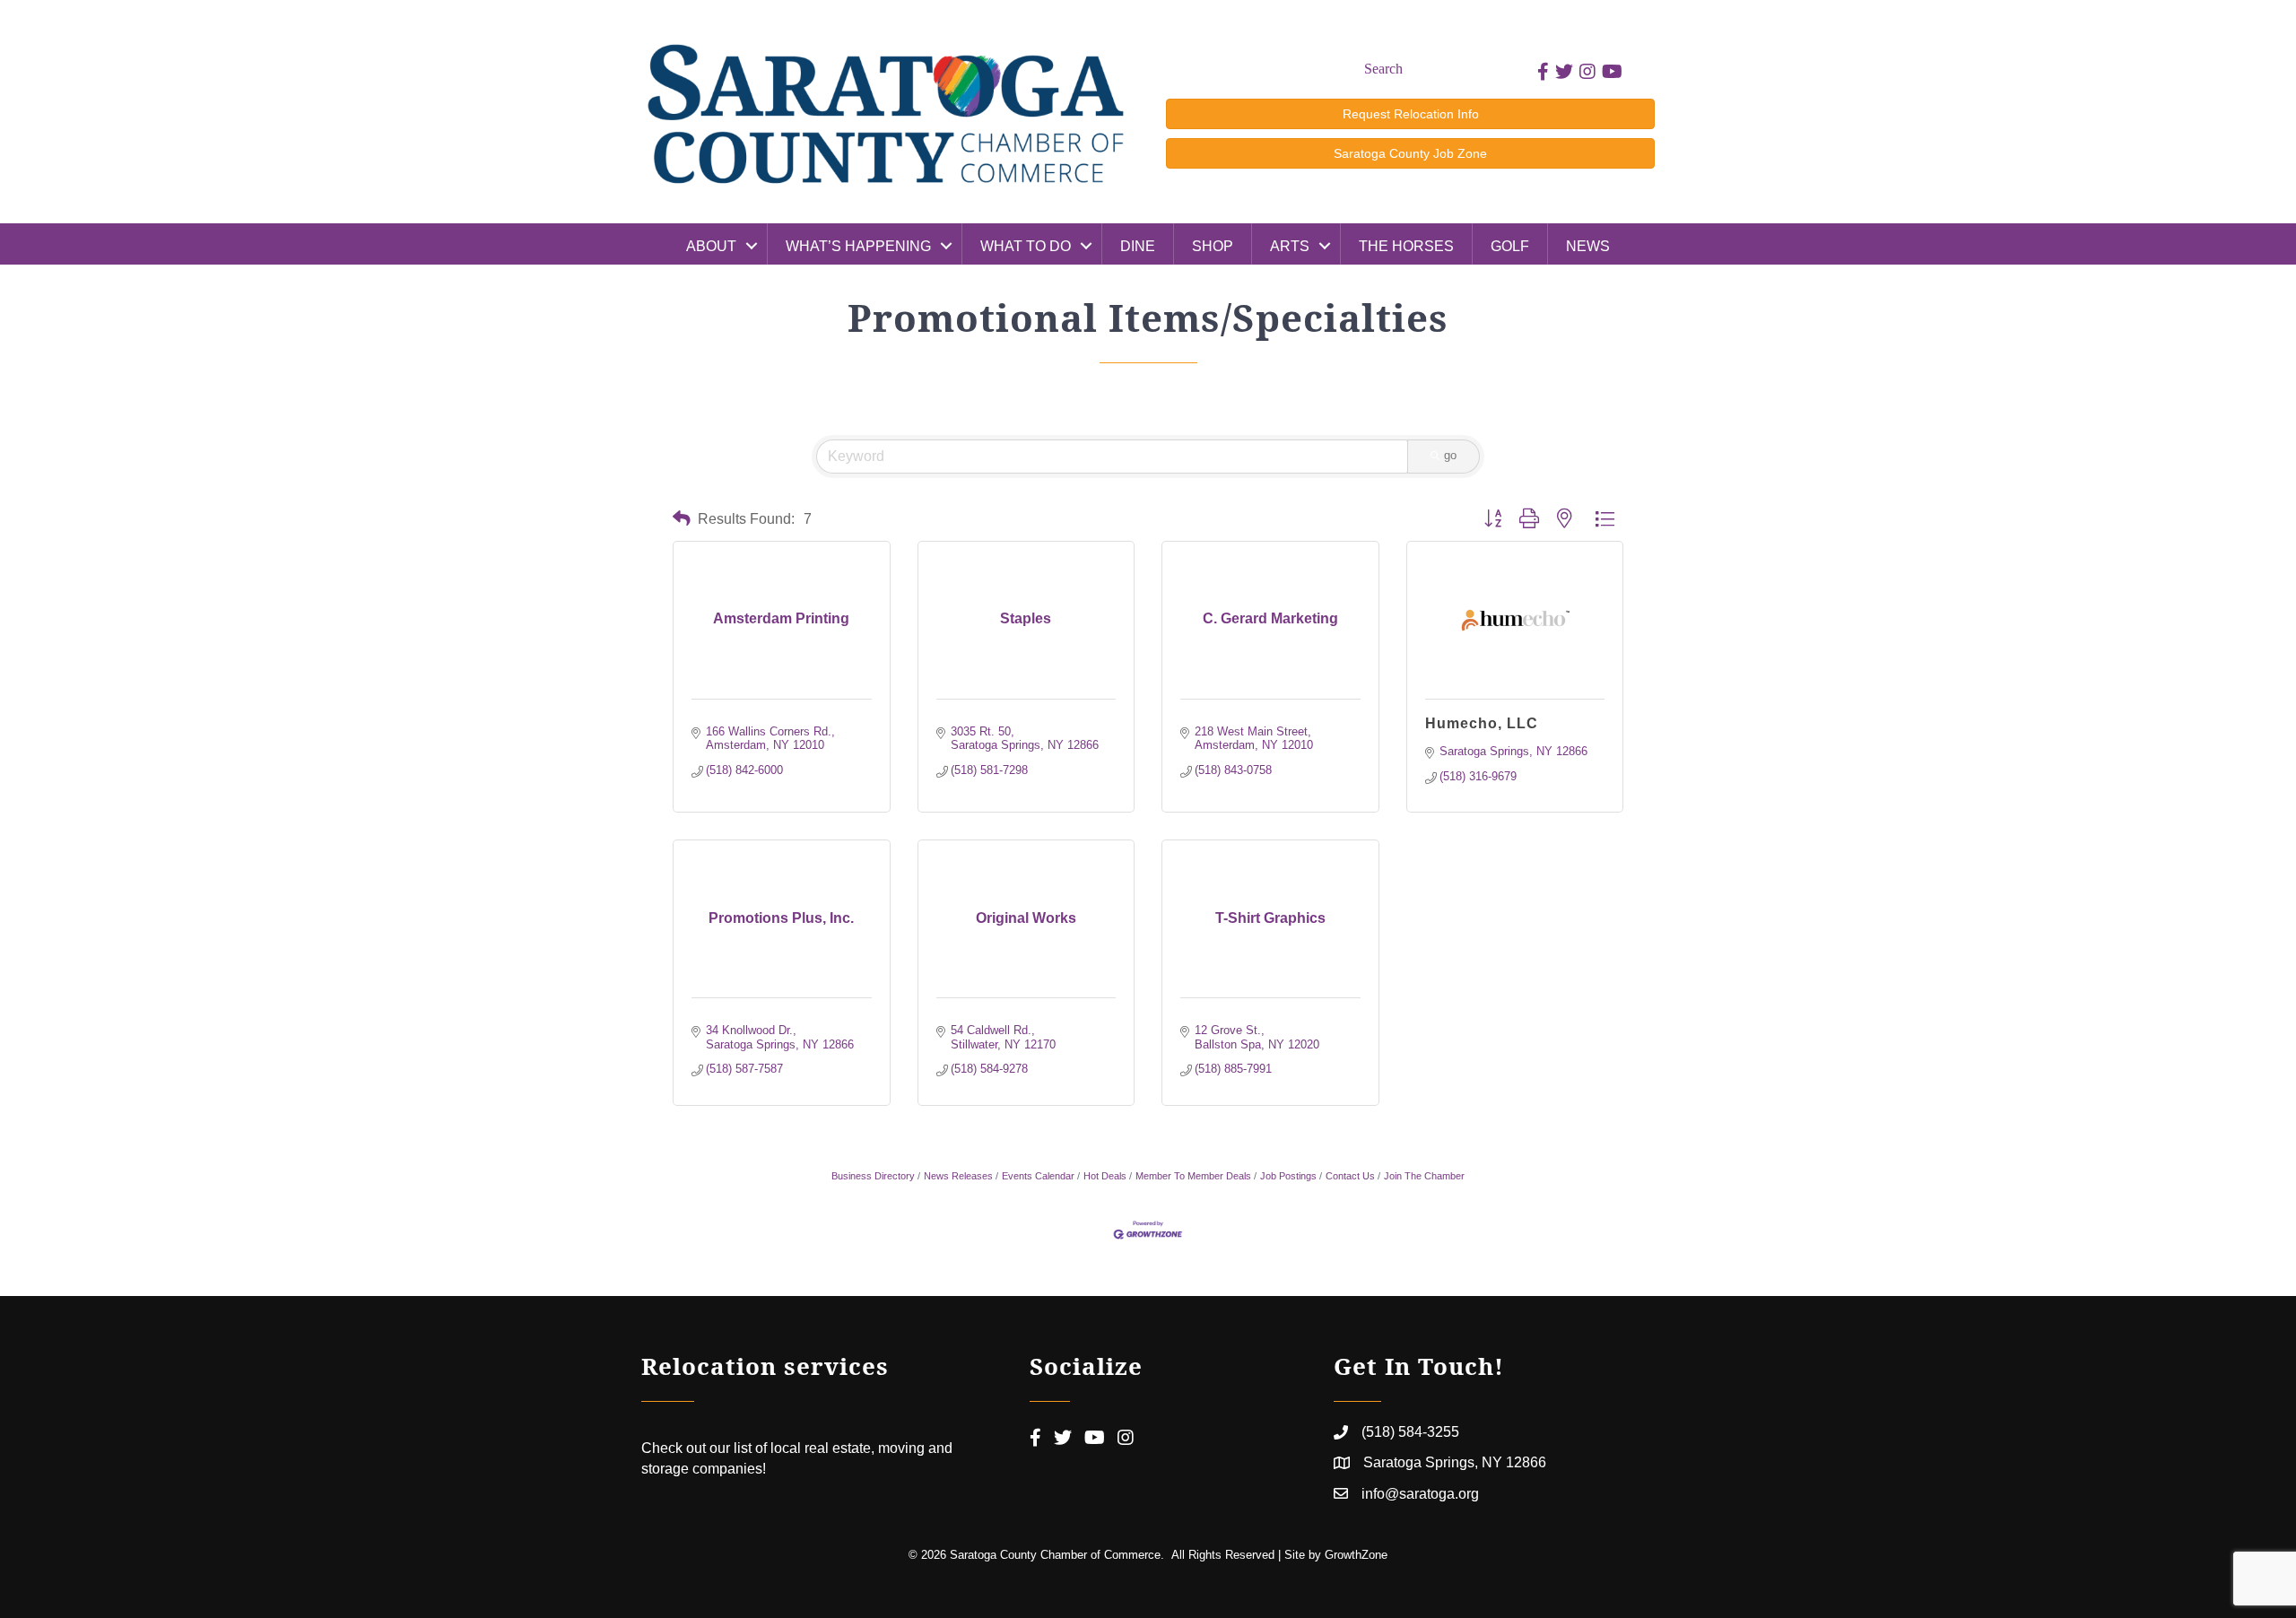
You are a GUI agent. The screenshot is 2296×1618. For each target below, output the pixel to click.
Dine (1138, 246)
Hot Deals (1105, 1176)
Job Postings (1288, 1176)
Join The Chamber (1424, 1176)
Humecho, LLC (1482, 723)
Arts (1290, 246)
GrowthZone (1356, 1555)
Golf (1510, 246)
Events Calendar (1038, 1176)
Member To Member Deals (1193, 1176)
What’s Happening (858, 246)
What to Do (1026, 246)
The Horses (1406, 246)
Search (1383, 69)
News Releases (958, 1176)
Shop (1213, 246)
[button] (682, 519)
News (1588, 246)
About (711, 246)
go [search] (1450, 455)
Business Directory (873, 1176)
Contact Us (1350, 1176)
